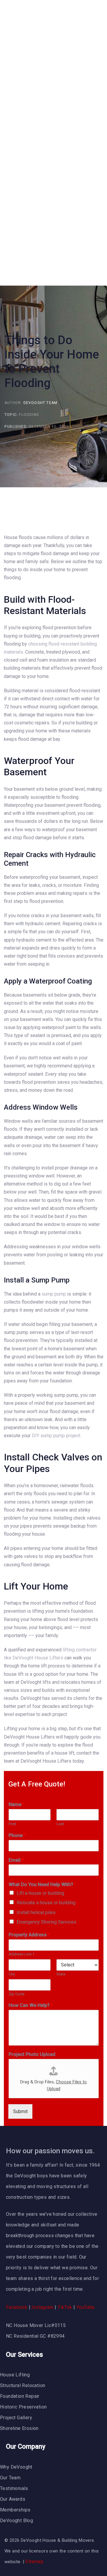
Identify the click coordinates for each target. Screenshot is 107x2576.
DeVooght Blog (16, 2521)
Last (60, 1824)
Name (17, 1804)
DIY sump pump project (56, 1436)
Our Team (10, 2478)
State (61, 1974)
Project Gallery (16, 2418)
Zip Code (16, 1994)
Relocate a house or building (46, 1903)
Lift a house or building (40, 1893)
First (12, 1824)
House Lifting (15, 2375)
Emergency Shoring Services (47, 1922)
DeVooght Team (41, 403)
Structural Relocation (23, 2385)
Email (16, 1860)
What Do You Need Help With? (41, 1884)
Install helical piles (36, 1912)
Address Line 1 (22, 1954)
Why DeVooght (16, 2467)
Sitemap (34, 2562)
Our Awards (13, 2499)
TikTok (65, 2307)
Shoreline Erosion (19, 2428)
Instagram (43, 2307)
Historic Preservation (23, 2407)
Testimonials (14, 2488)
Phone (17, 1835)
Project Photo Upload (32, 2054)
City (12, 1974)
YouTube (86, 2307)
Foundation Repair (20, 2396)
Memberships (15, 2510)
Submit (20, 2111)
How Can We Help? (31, 2005)
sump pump (54, 1294)
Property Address (29, 1935)
